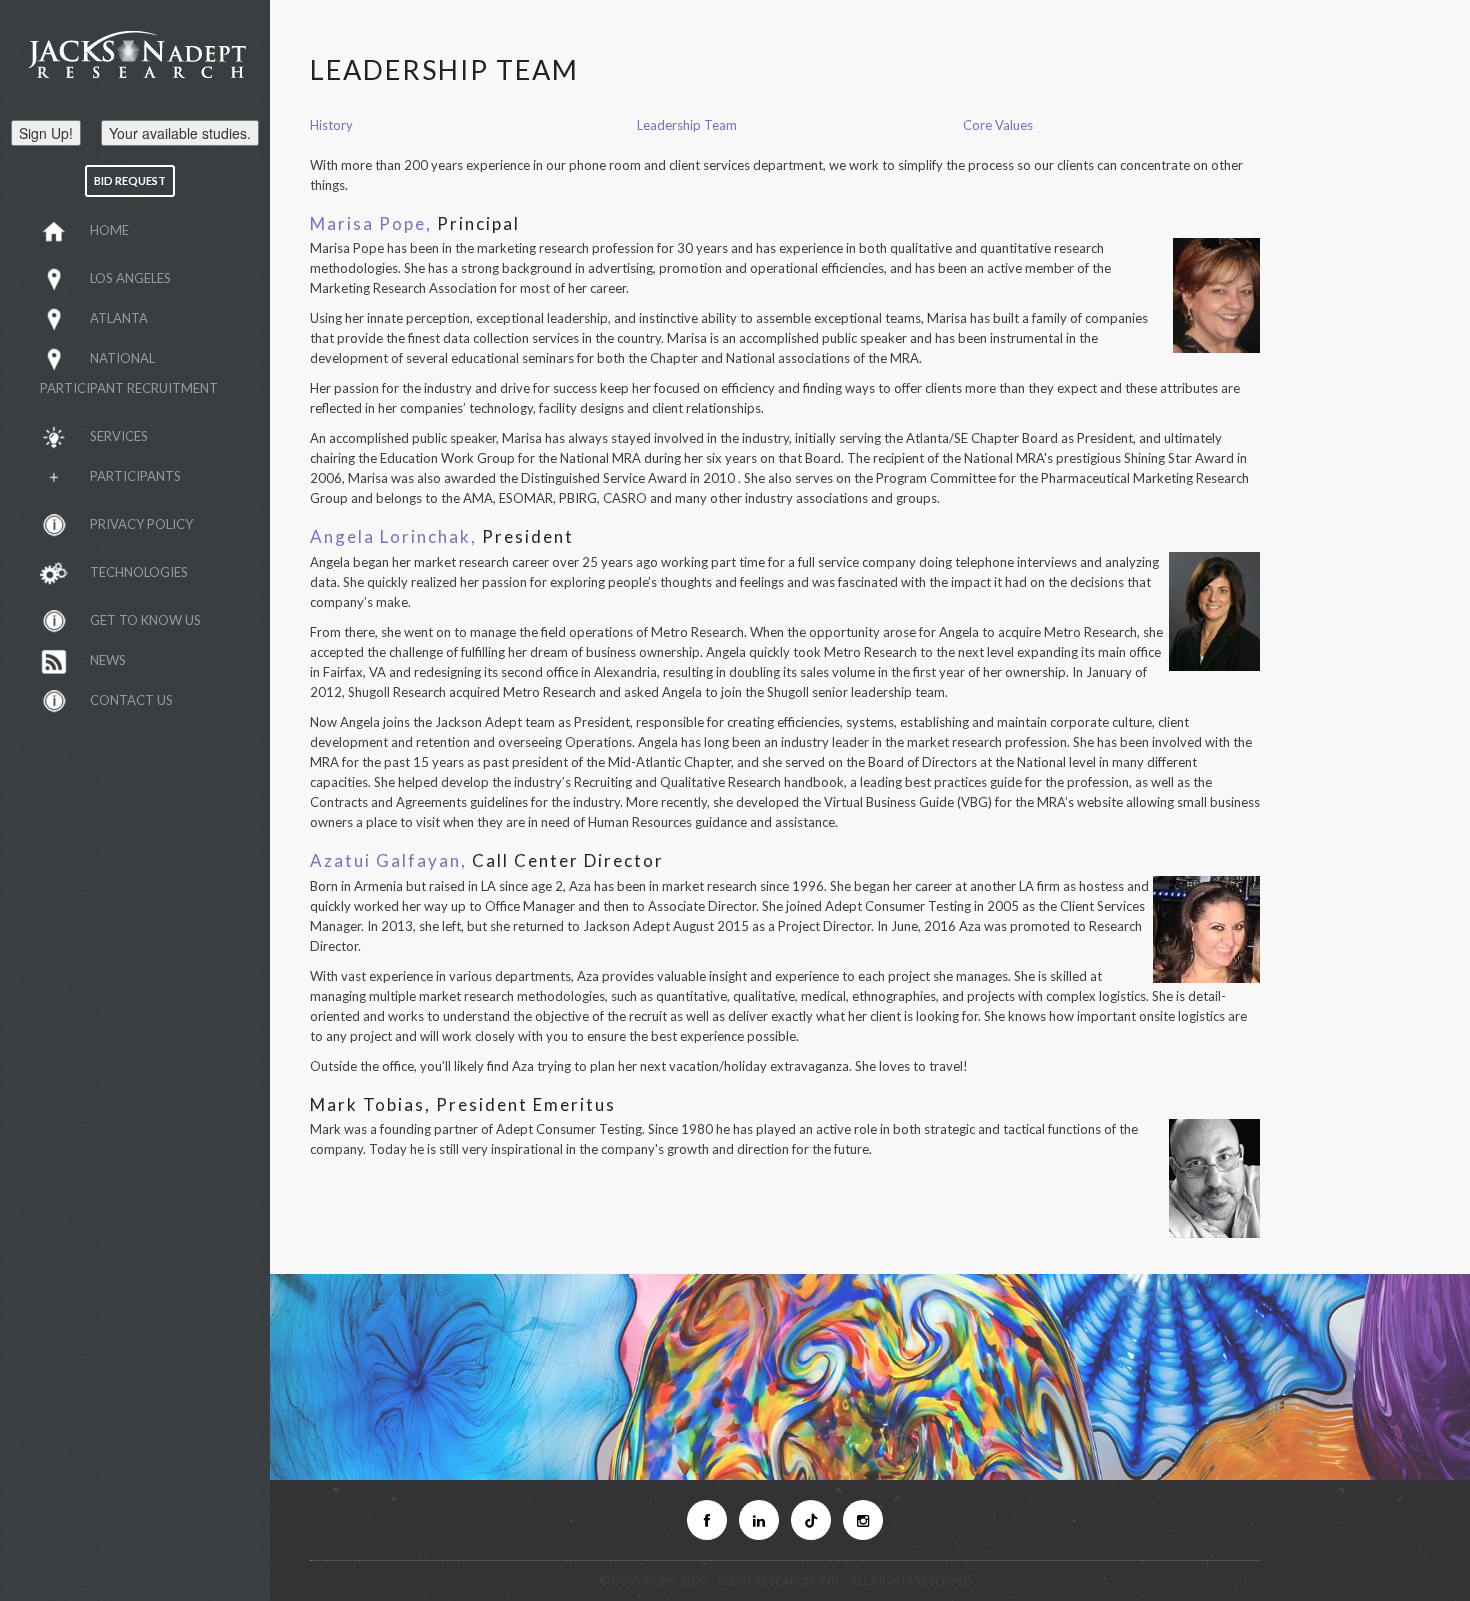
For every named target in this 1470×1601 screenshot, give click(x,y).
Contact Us (131, 700)
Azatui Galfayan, (388, 860)
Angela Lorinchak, (393, 536)
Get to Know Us (145, 620)
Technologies (139, 572)
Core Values (998, 125)
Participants (135, 476)
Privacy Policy (141, 524)
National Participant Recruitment (129, 373)
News (108, 660)
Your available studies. (180, 133)
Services (119, 436)
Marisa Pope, (371, 223)
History (331, 125)
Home (109, 230)
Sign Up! (46, 133)
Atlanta (119, 318)
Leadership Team (687, 125)
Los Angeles (130, 278)
